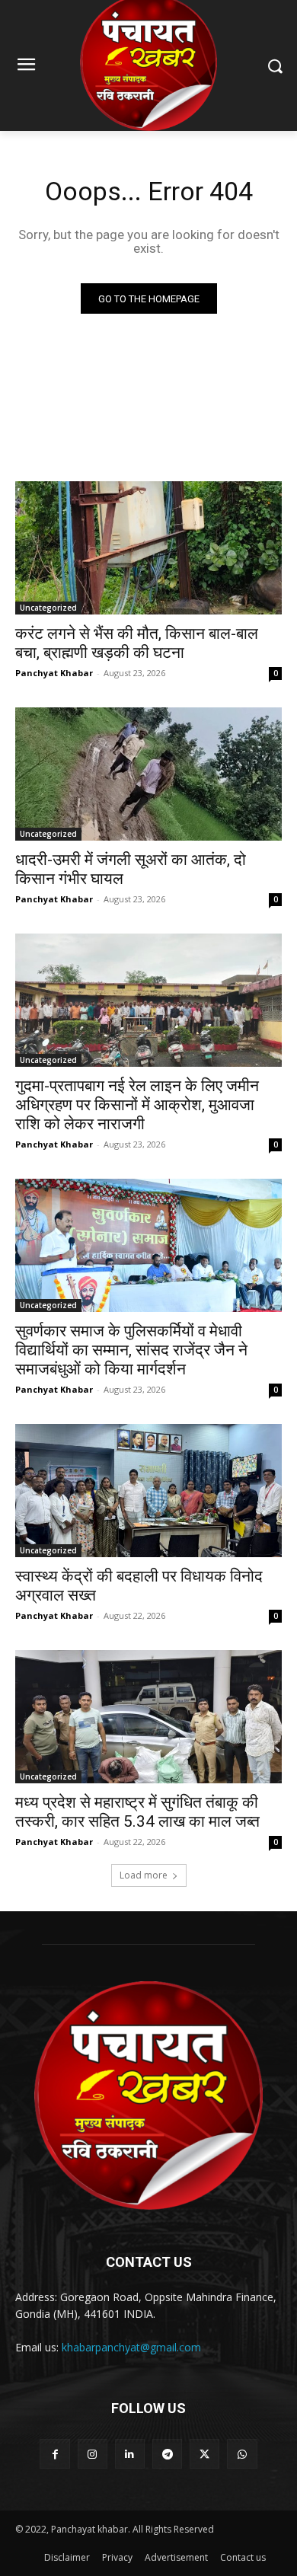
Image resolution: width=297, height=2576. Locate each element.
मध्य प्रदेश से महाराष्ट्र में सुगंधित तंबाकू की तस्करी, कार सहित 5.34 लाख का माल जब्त (137, 1812)
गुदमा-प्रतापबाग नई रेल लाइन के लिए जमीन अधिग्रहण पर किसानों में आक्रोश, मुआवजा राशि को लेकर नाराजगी (137, 1105)
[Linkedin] (130, 2454)
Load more (144, 1875)
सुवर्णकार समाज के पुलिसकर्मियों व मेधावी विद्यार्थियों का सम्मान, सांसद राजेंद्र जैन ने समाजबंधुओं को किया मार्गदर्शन (131, 1350)
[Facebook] (54, 2454)
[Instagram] (93, 2454)
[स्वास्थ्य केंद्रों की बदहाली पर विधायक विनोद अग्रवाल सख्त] (148, 1491)
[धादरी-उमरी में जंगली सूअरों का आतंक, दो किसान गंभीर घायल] (148, 774)
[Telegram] (167, 2454)
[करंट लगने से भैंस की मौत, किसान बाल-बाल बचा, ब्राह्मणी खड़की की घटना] (148, 548)
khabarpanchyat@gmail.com (131, 2347)
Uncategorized (48, 608)
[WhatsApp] (242, 2454)
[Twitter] (204, 2454)
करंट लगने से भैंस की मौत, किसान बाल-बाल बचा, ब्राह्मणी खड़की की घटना (137, 643)
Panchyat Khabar (54, 673)
